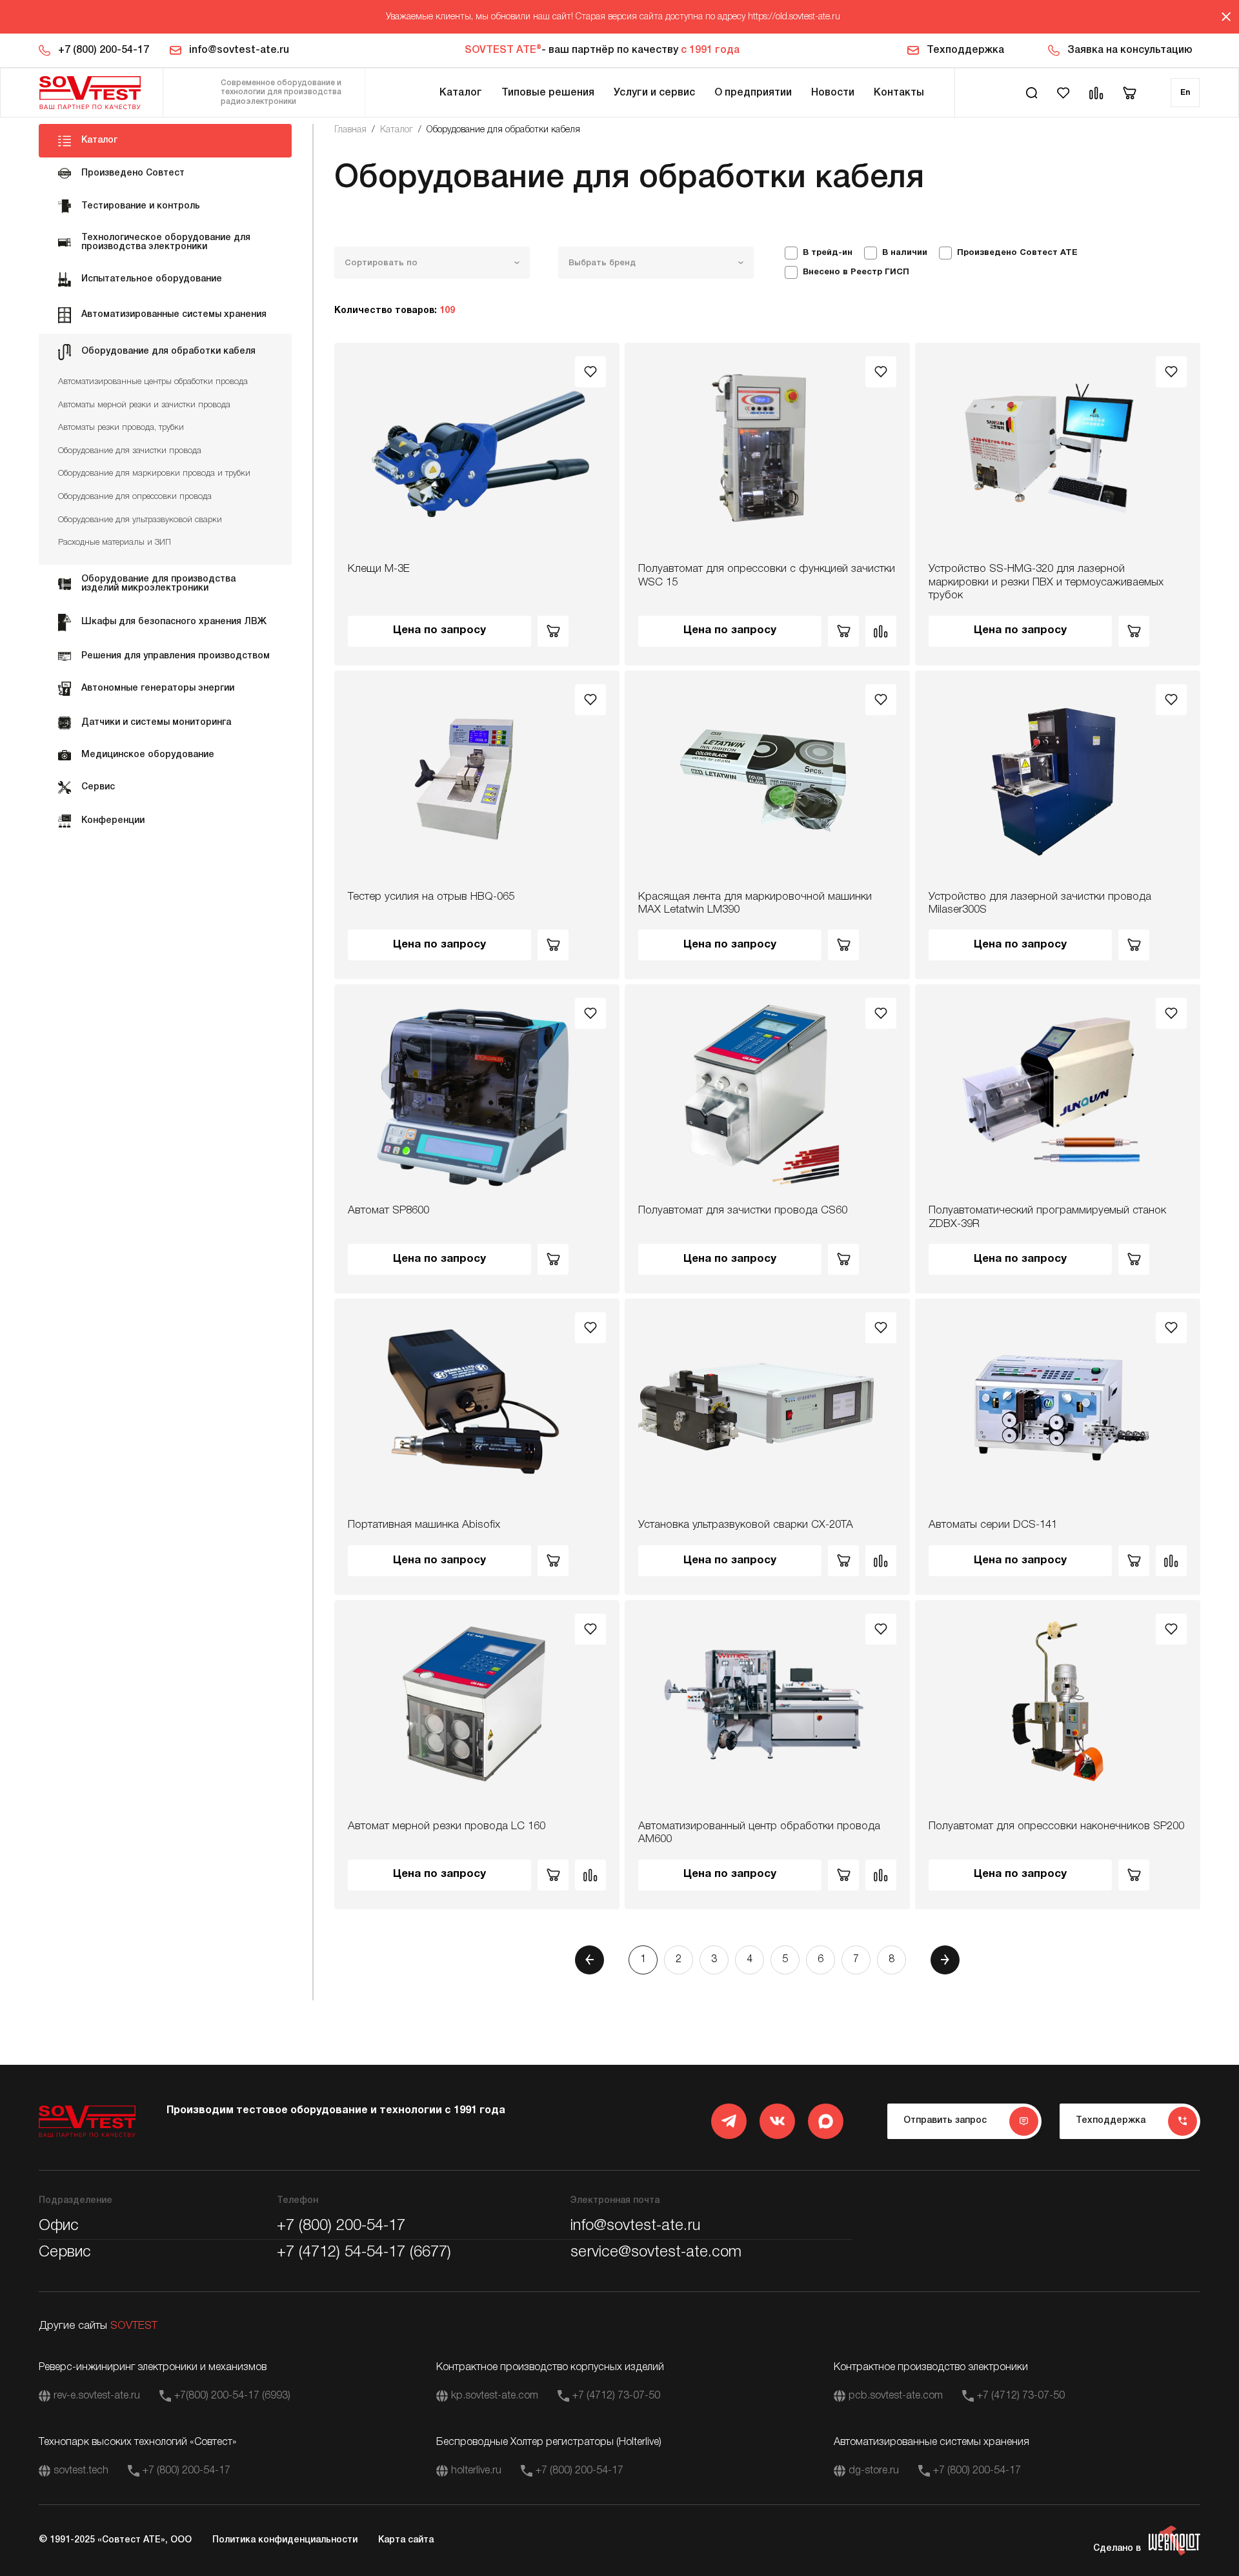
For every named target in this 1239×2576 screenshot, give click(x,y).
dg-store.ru (874, 2471)
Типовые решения (548, 93)
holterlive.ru (476, 2471)
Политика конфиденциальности (285, 2540)
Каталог (461, 93)
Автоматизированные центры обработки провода (153, 382)
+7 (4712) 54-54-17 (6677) (364, 2253)
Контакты (899, 93)
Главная (350, 130)
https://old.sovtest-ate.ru (794, 17)
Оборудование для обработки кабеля (503, 130)
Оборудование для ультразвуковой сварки (140, 520)
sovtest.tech (81, 2471)
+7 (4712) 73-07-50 (616, 2396)
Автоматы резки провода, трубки (121, 428)
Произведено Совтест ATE (1017, 253)
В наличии (905, 253)
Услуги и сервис (654, 93)
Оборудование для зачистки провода (130, 451)
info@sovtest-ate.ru (239, 50)
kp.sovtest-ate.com (495, 2396)
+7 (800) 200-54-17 (104, 50)
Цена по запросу (439, 630)
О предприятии (753, 93)
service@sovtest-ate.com (656, 2253)
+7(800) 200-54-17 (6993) (232, 2396)
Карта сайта (406, 2540)
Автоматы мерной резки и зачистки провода (144, 405)
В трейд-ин (828, 253)
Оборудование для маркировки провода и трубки (154, 473)
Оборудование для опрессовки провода (135, 497)
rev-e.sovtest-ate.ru (97, 2396)
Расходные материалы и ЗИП (115, 543)
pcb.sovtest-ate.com (896, 2396)
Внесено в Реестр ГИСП (856, 272)
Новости (833, 93)
